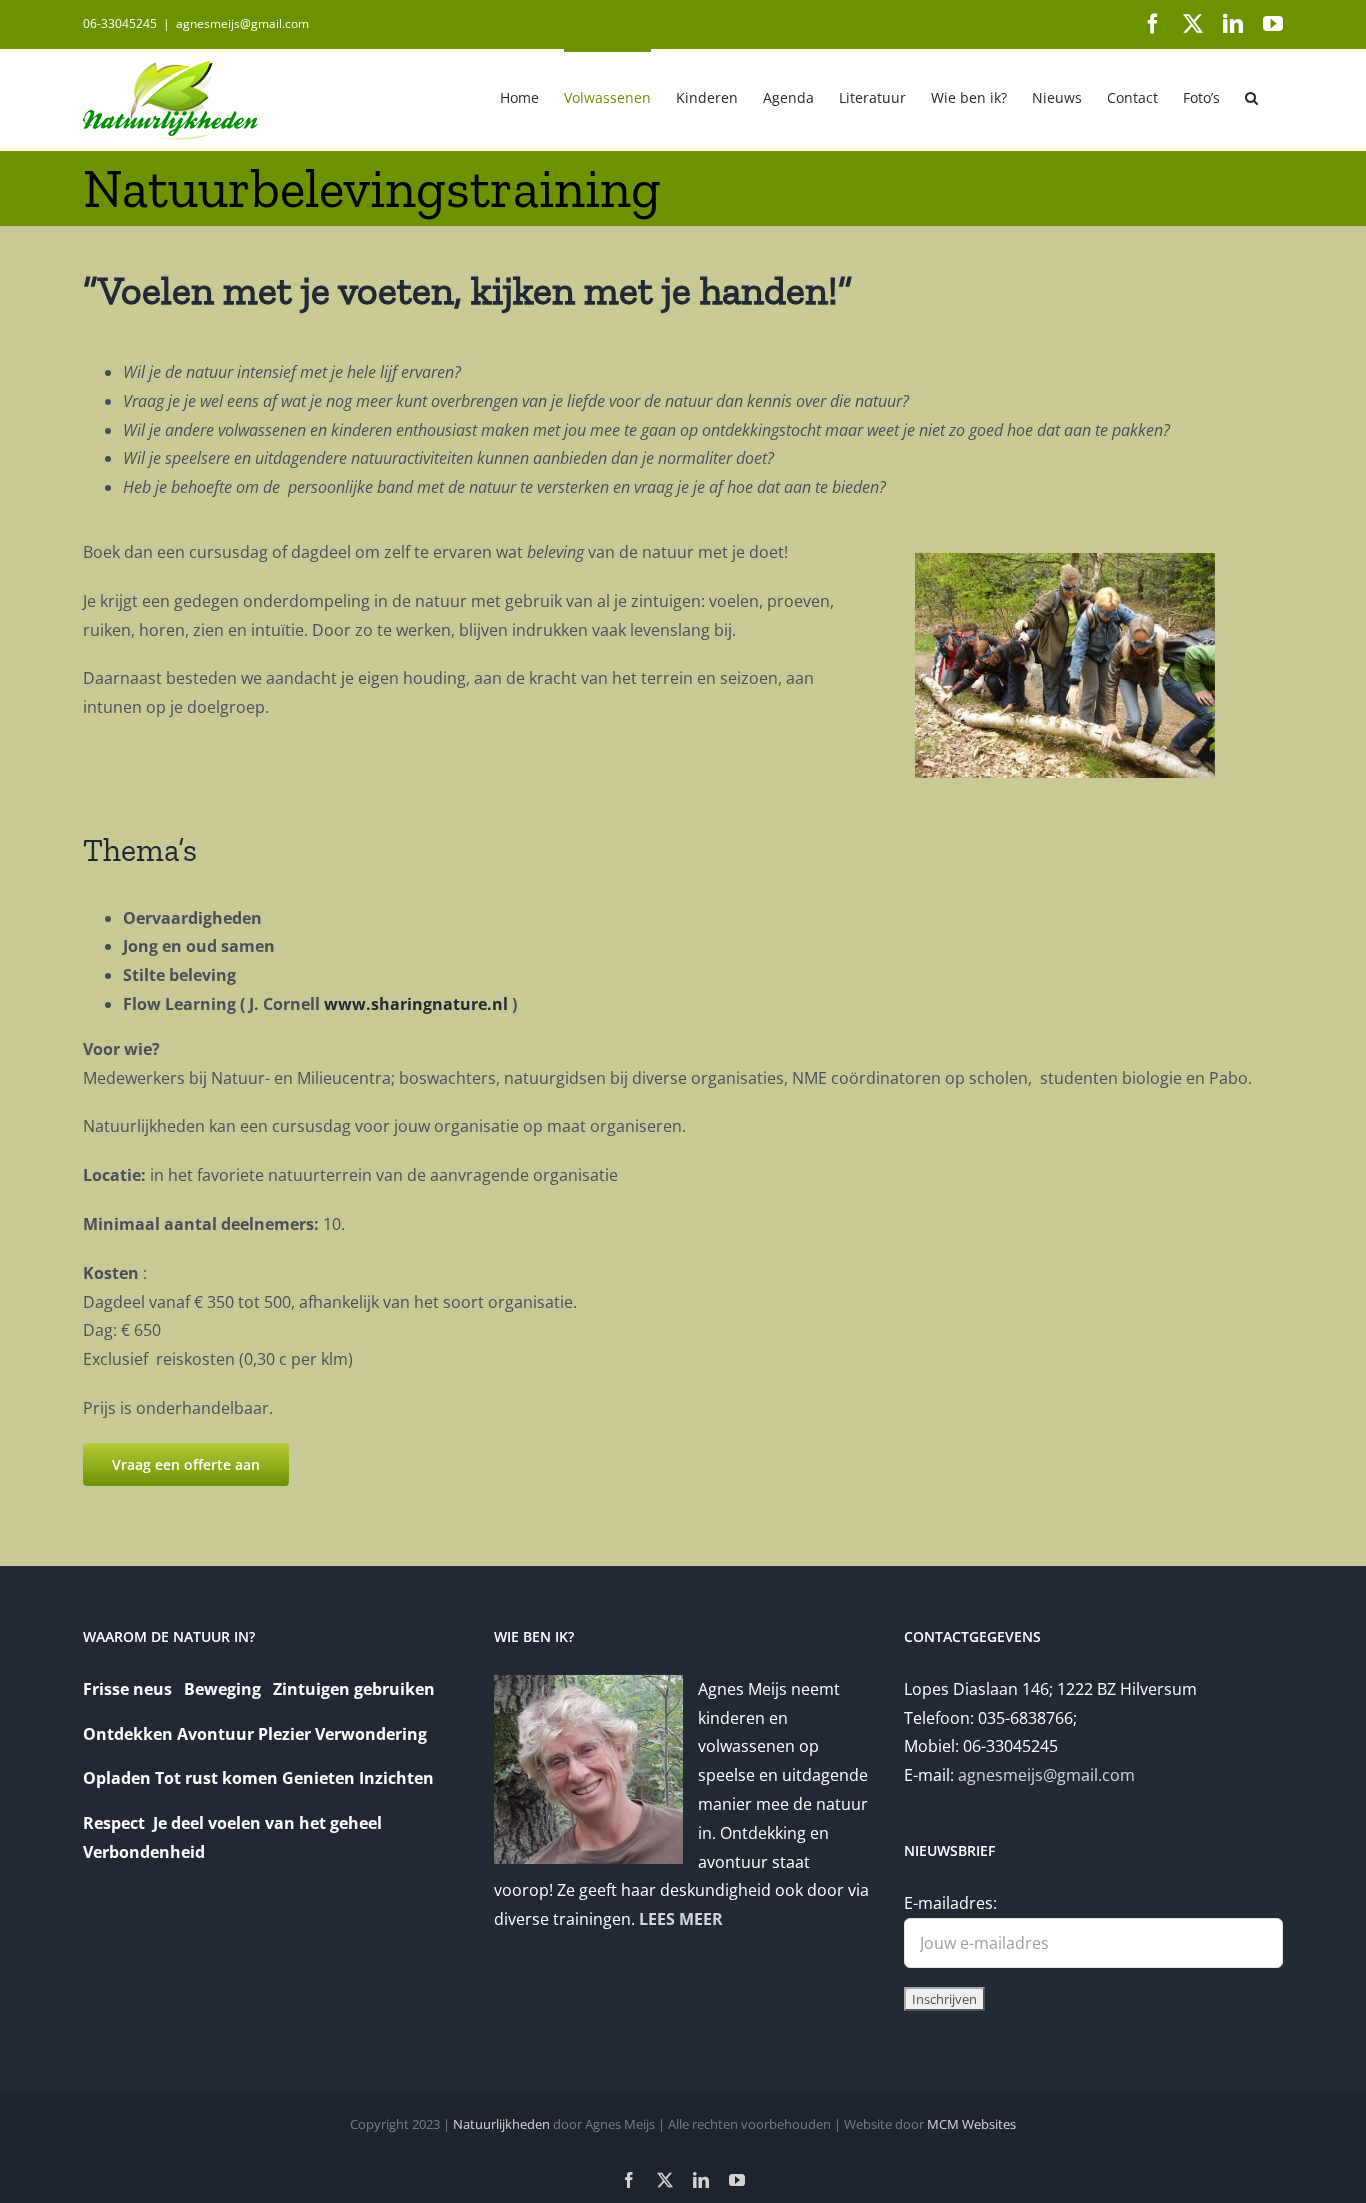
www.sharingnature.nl (416, 1004)
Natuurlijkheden (501, 2124)
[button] (1251, 96)
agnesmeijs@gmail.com (242, 23)
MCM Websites (971, 2124)
